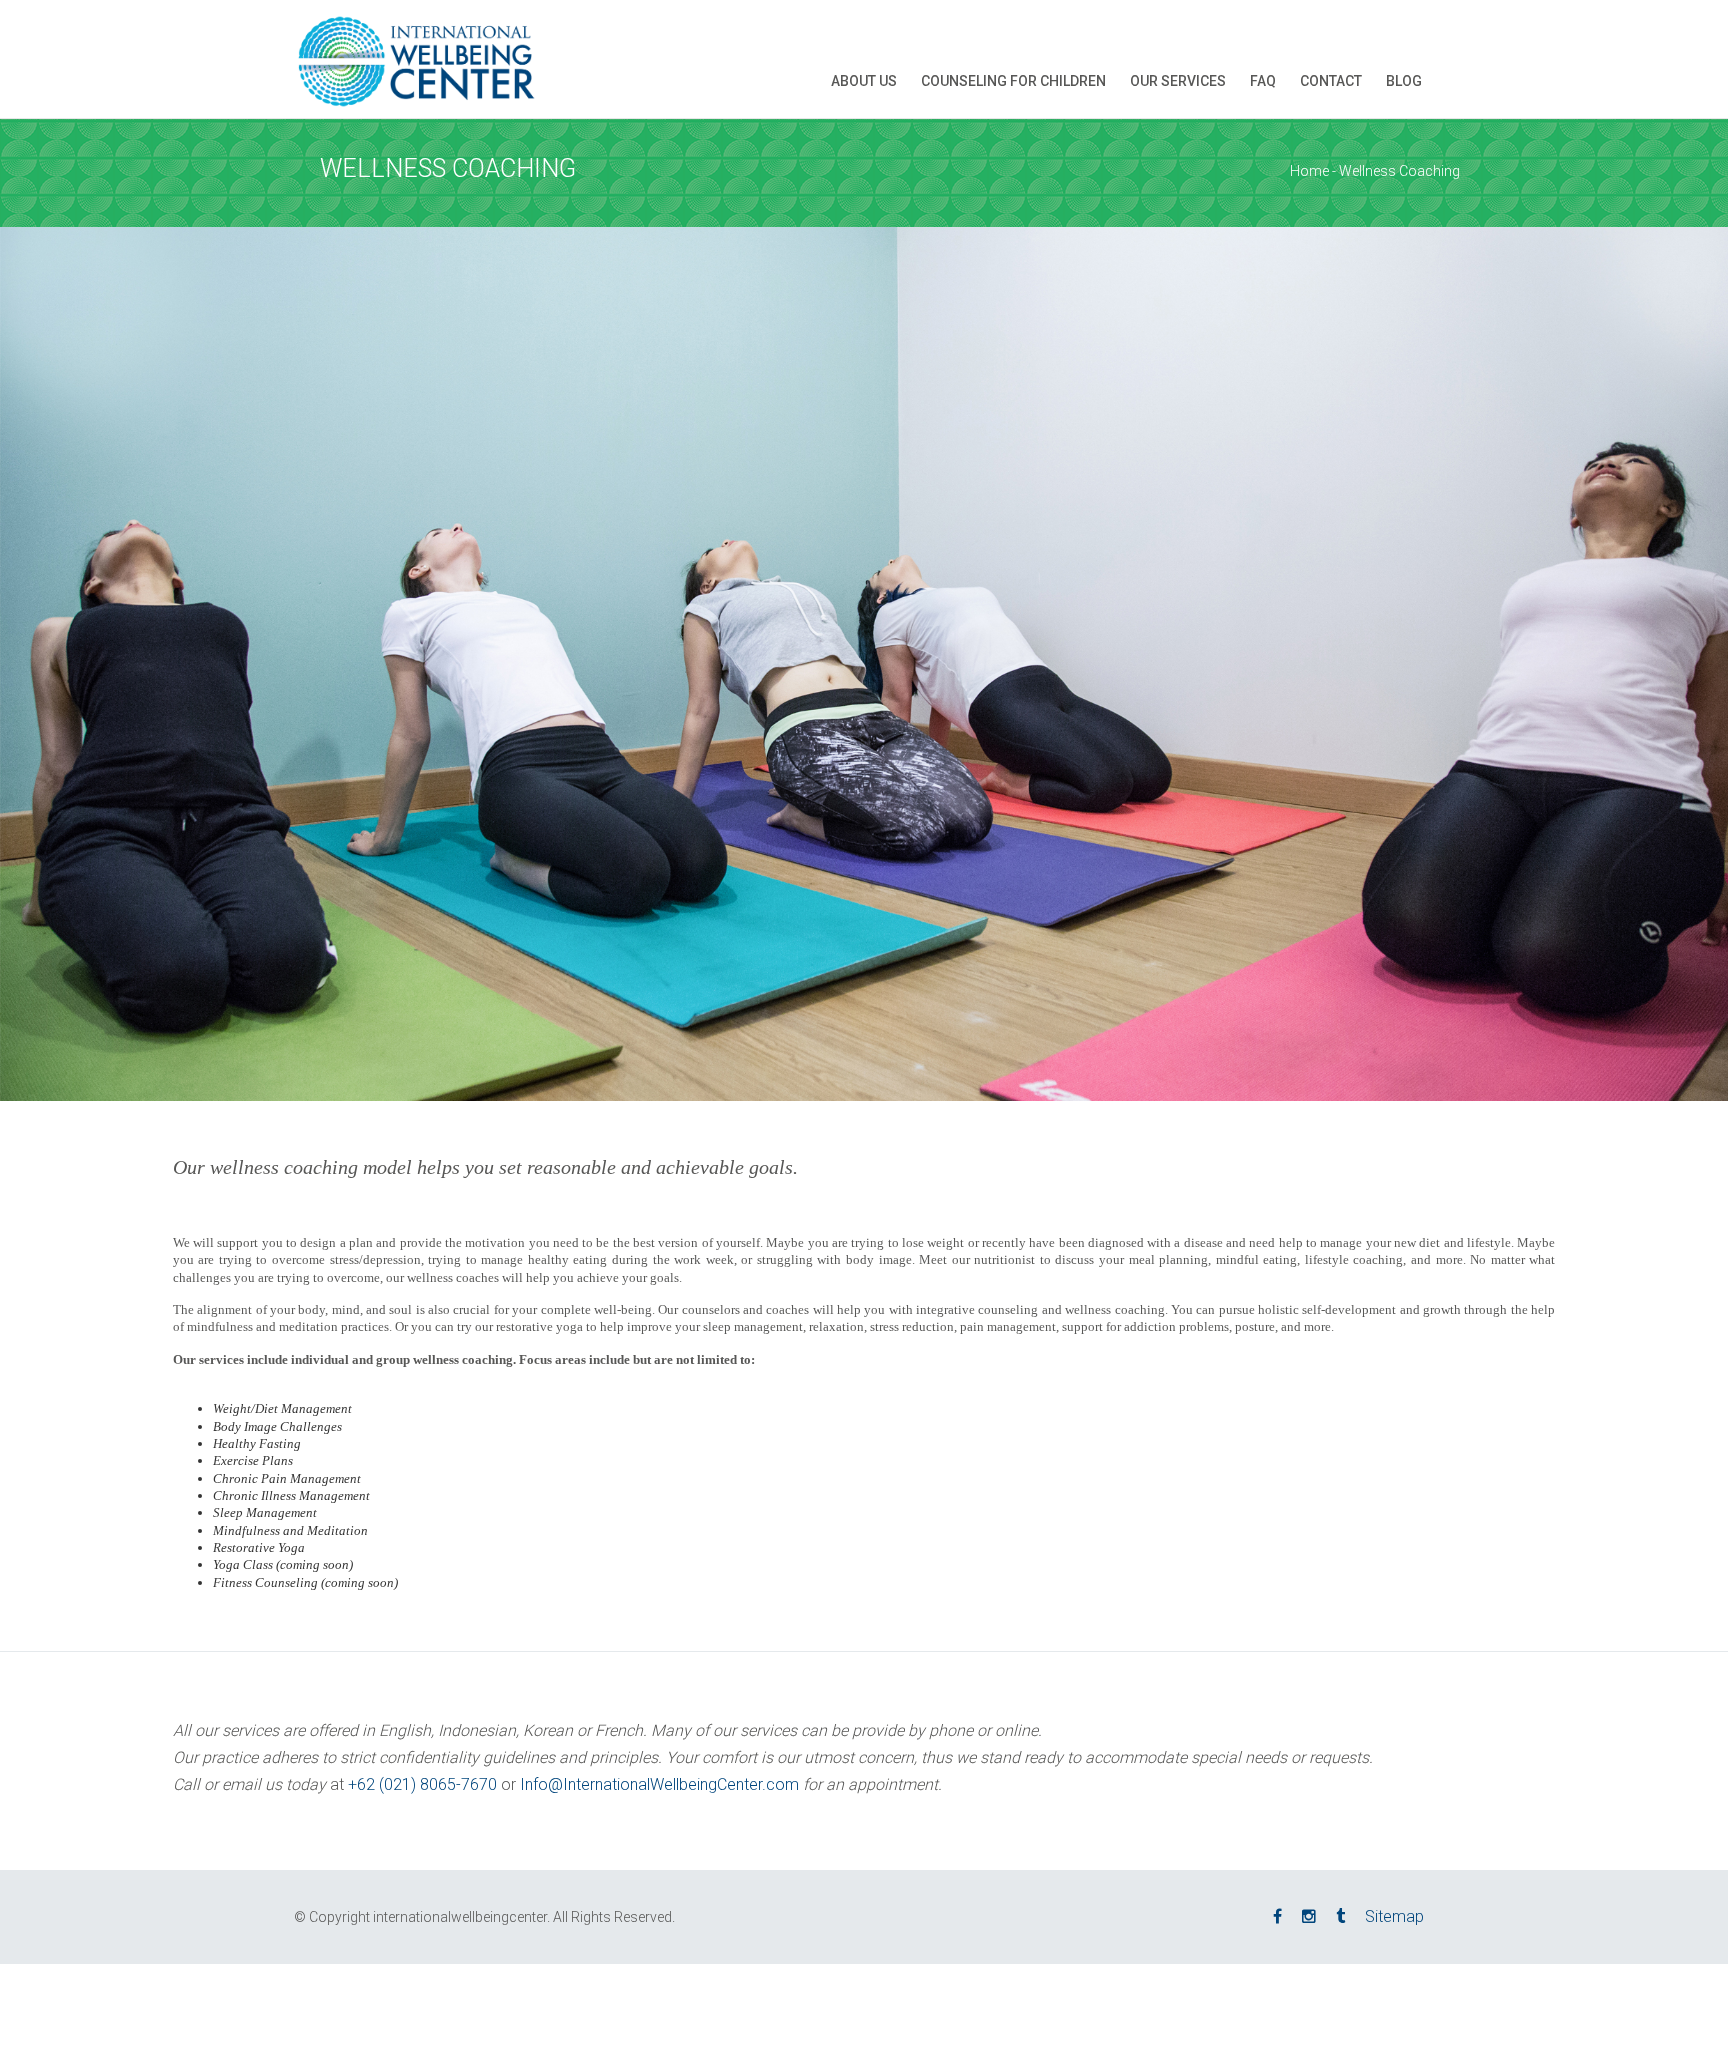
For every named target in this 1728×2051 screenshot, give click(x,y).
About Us (864, 81)
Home (1309, 171)
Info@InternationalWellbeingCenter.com (659, 1784)
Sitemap (1394, 1916)
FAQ (1263, 81)
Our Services (1178, 81)
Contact (1331, 81)
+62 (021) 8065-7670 (422, 1784)
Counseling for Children (1013, 81)
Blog (1404, 81)
